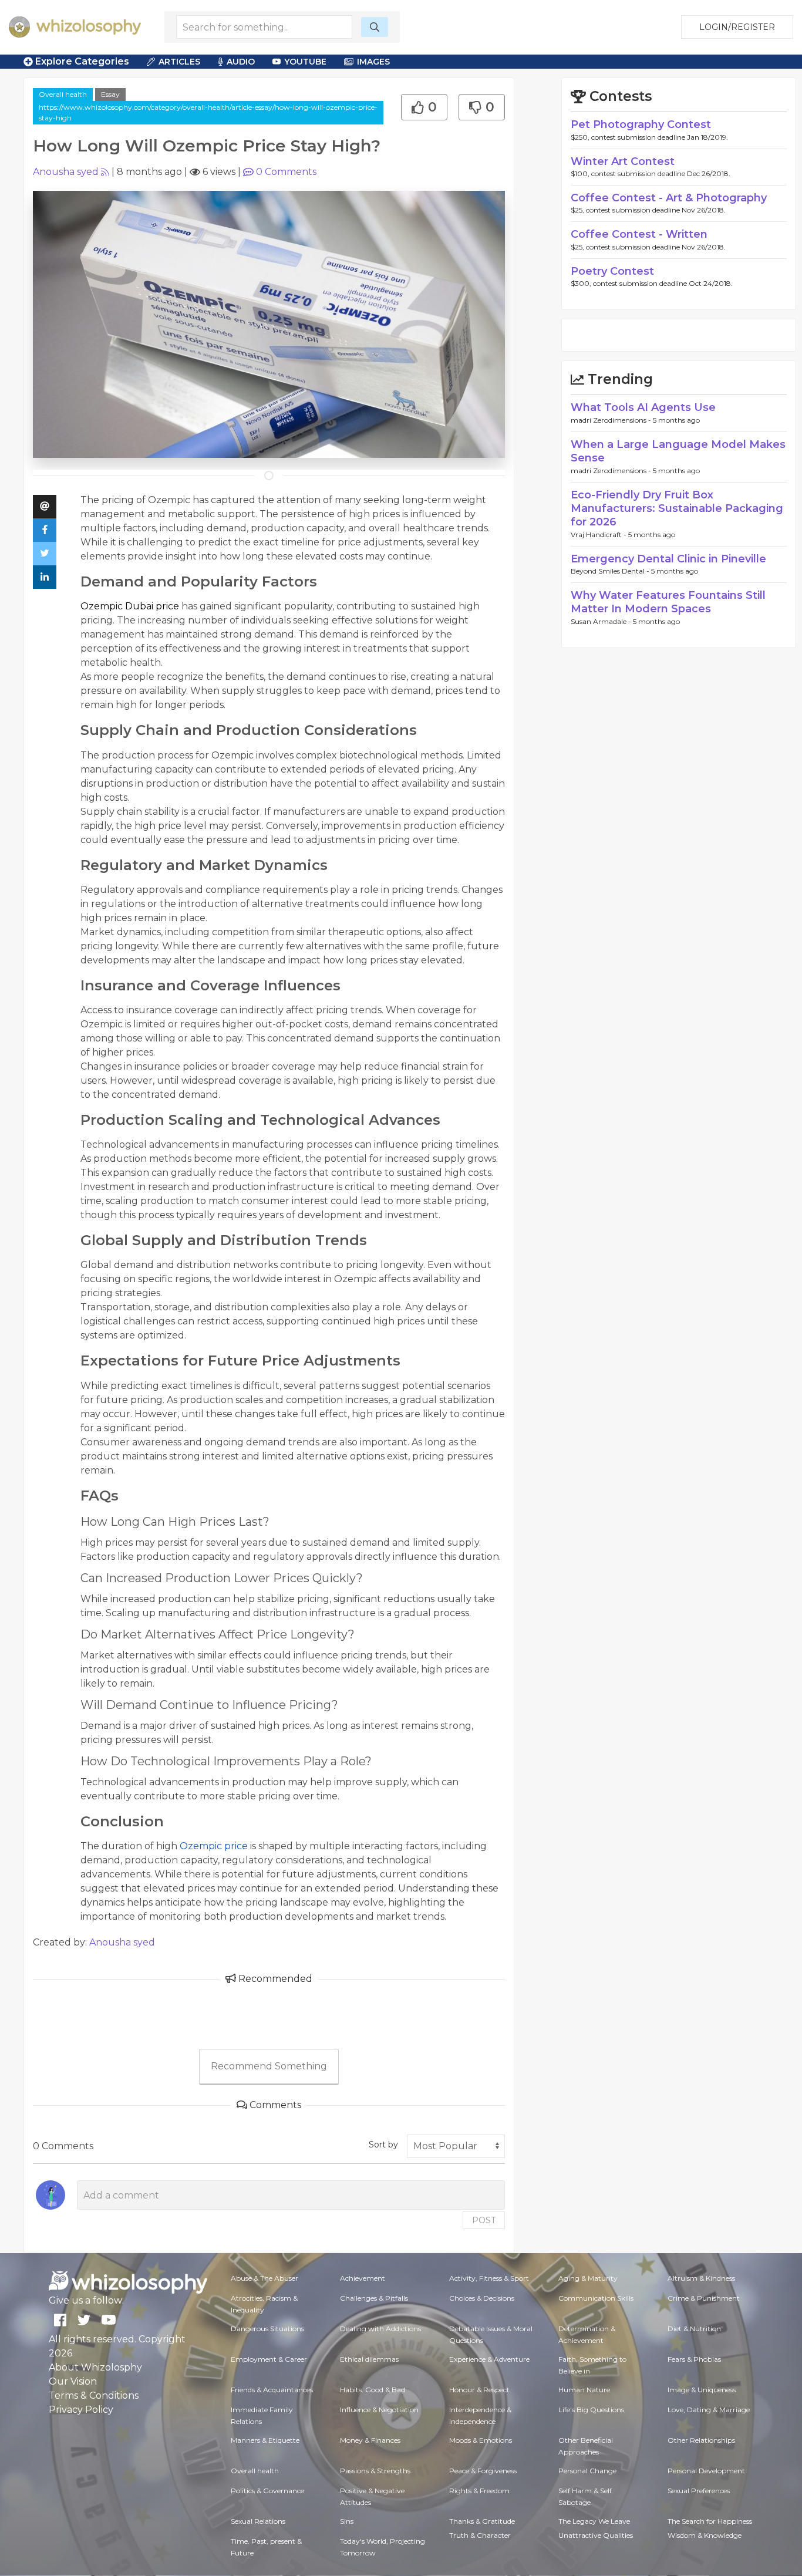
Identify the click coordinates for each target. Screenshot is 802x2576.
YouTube (305, 62)
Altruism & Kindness (701, 2278)
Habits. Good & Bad (373, 2390)
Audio (241, 62)
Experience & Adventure (489, 2359)
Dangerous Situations (267, 2329)
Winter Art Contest (623, 161)
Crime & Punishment (704, 2298)
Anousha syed (66, 172)
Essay (110, 94)
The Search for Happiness (710, 2521)
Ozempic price (214, 1846)
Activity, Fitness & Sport (489, 2278)
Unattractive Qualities (596, 2535)
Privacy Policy (81, 2410)
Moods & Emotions (481, 2440)
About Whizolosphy (95, 2367)
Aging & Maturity (588, 2278)
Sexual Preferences (699, 2491)
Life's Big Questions (591, 2410)
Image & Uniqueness (702, 2390)
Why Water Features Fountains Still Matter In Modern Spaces (668, 602)
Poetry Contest (612, 271)
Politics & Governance (267, 2491)
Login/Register (737, 27)
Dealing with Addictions (380, 2329)
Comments (286, 172)
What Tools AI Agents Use (643, 407)
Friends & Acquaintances (272, 2390)
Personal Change (587, 2471)
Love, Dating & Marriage (709, 2410)
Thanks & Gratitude (482, 2521)
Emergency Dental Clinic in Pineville (668, 559)
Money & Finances (370, 2440)
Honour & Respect (479, 2390)
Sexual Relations (258, 2521)
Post (484, 2220)
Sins (347, 2521)
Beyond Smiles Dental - (611, 571)
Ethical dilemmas (369, 2359)
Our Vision (73, 2381)
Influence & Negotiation (379, 2410)
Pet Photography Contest (641, 124)
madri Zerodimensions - (612, 420)
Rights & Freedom (479, 2491)
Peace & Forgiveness (483, 2471)
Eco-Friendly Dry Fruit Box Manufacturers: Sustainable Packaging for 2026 (677, 509)
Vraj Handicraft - (599, 535)
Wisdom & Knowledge (705, 2535)
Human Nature (584, 2390)
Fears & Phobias (694, 2359)
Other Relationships (701, 2440)
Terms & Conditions (94, 2395)
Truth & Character (480, 2535)
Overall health (63, 94)
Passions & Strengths (375, 2471)
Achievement (363, 2278)
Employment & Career (269, 2359)
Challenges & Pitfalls (374, 2298)
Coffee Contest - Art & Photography (669, 198)
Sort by (383, 2145)
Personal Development (706, 2471)
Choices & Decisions (482, 2298)
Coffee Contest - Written (639, 234)
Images (373, 62)
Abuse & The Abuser (264, 2278)
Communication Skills (596, 2298)
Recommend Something (269, 2066)
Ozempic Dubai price (130, 606)
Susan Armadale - (602, 621)
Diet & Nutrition (694, 2329)
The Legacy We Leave (594, 2521)
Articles (179, 62)
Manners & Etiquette (265, 2440)
